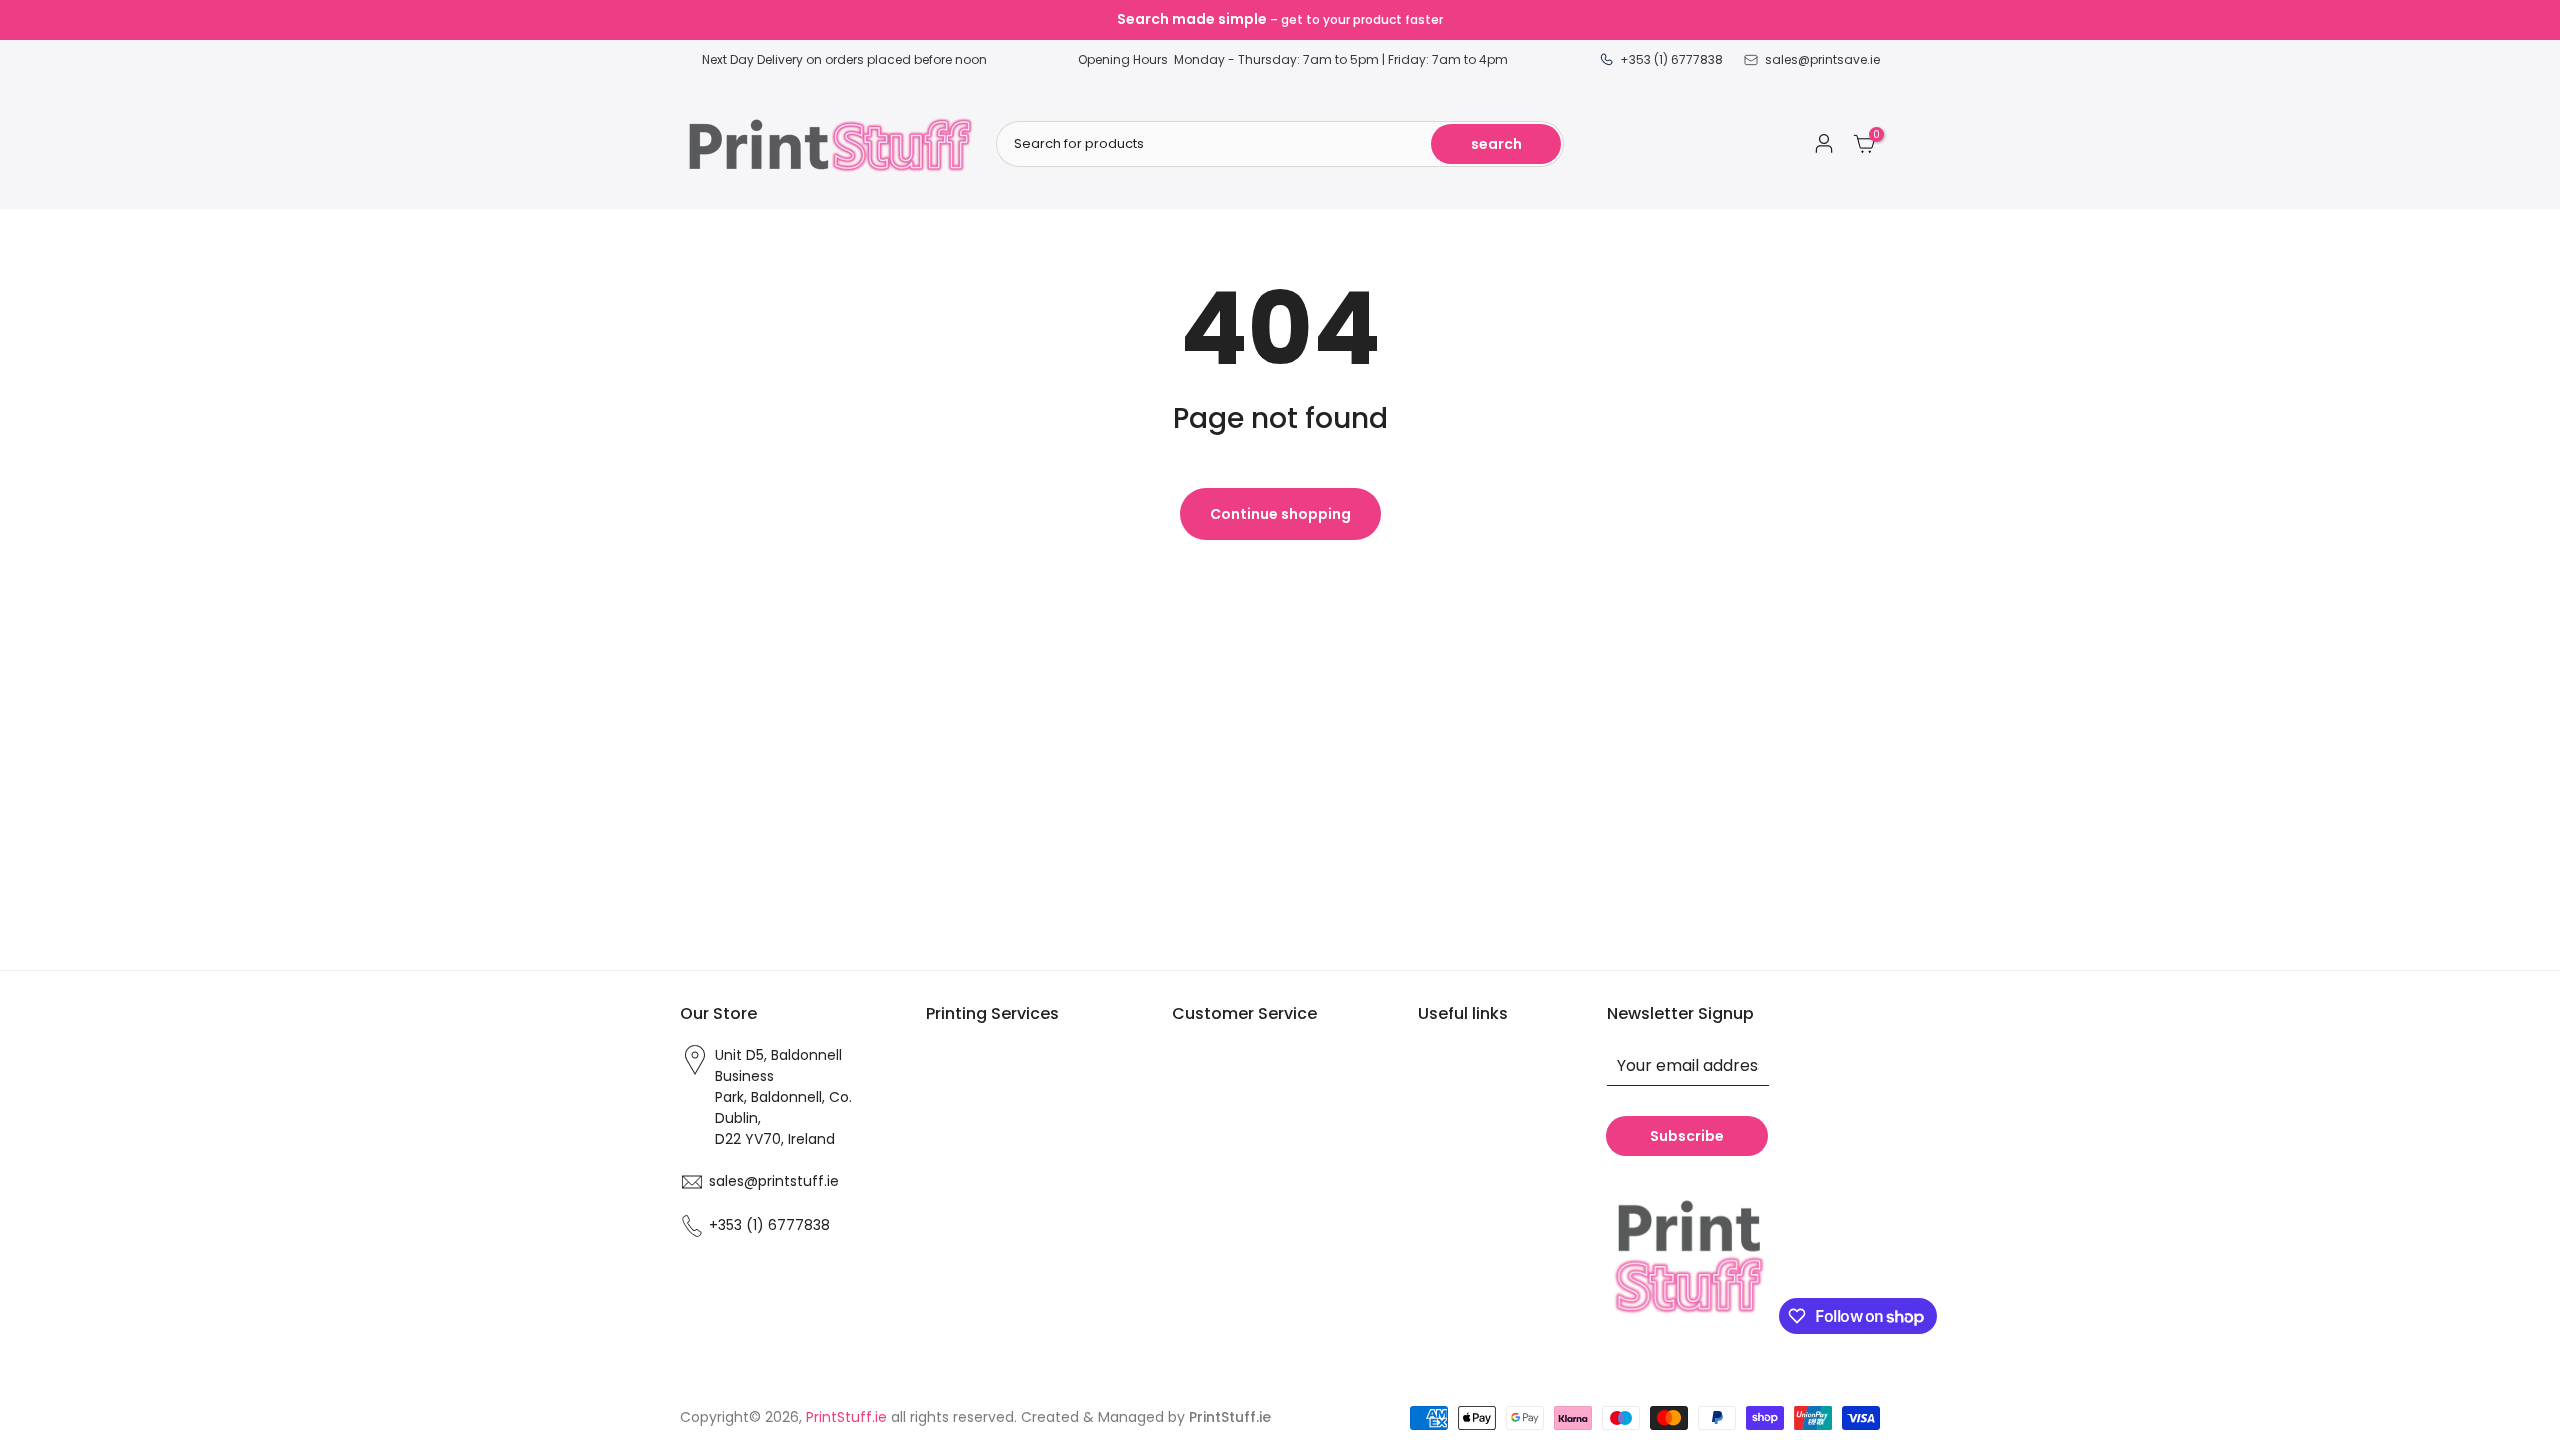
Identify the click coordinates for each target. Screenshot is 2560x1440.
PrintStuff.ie (846, 1417)
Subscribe (1687, 1136)
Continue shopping (1280, 514)
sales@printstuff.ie (774, 1181)
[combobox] (1280, 144)
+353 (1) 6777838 (769, 1225)
